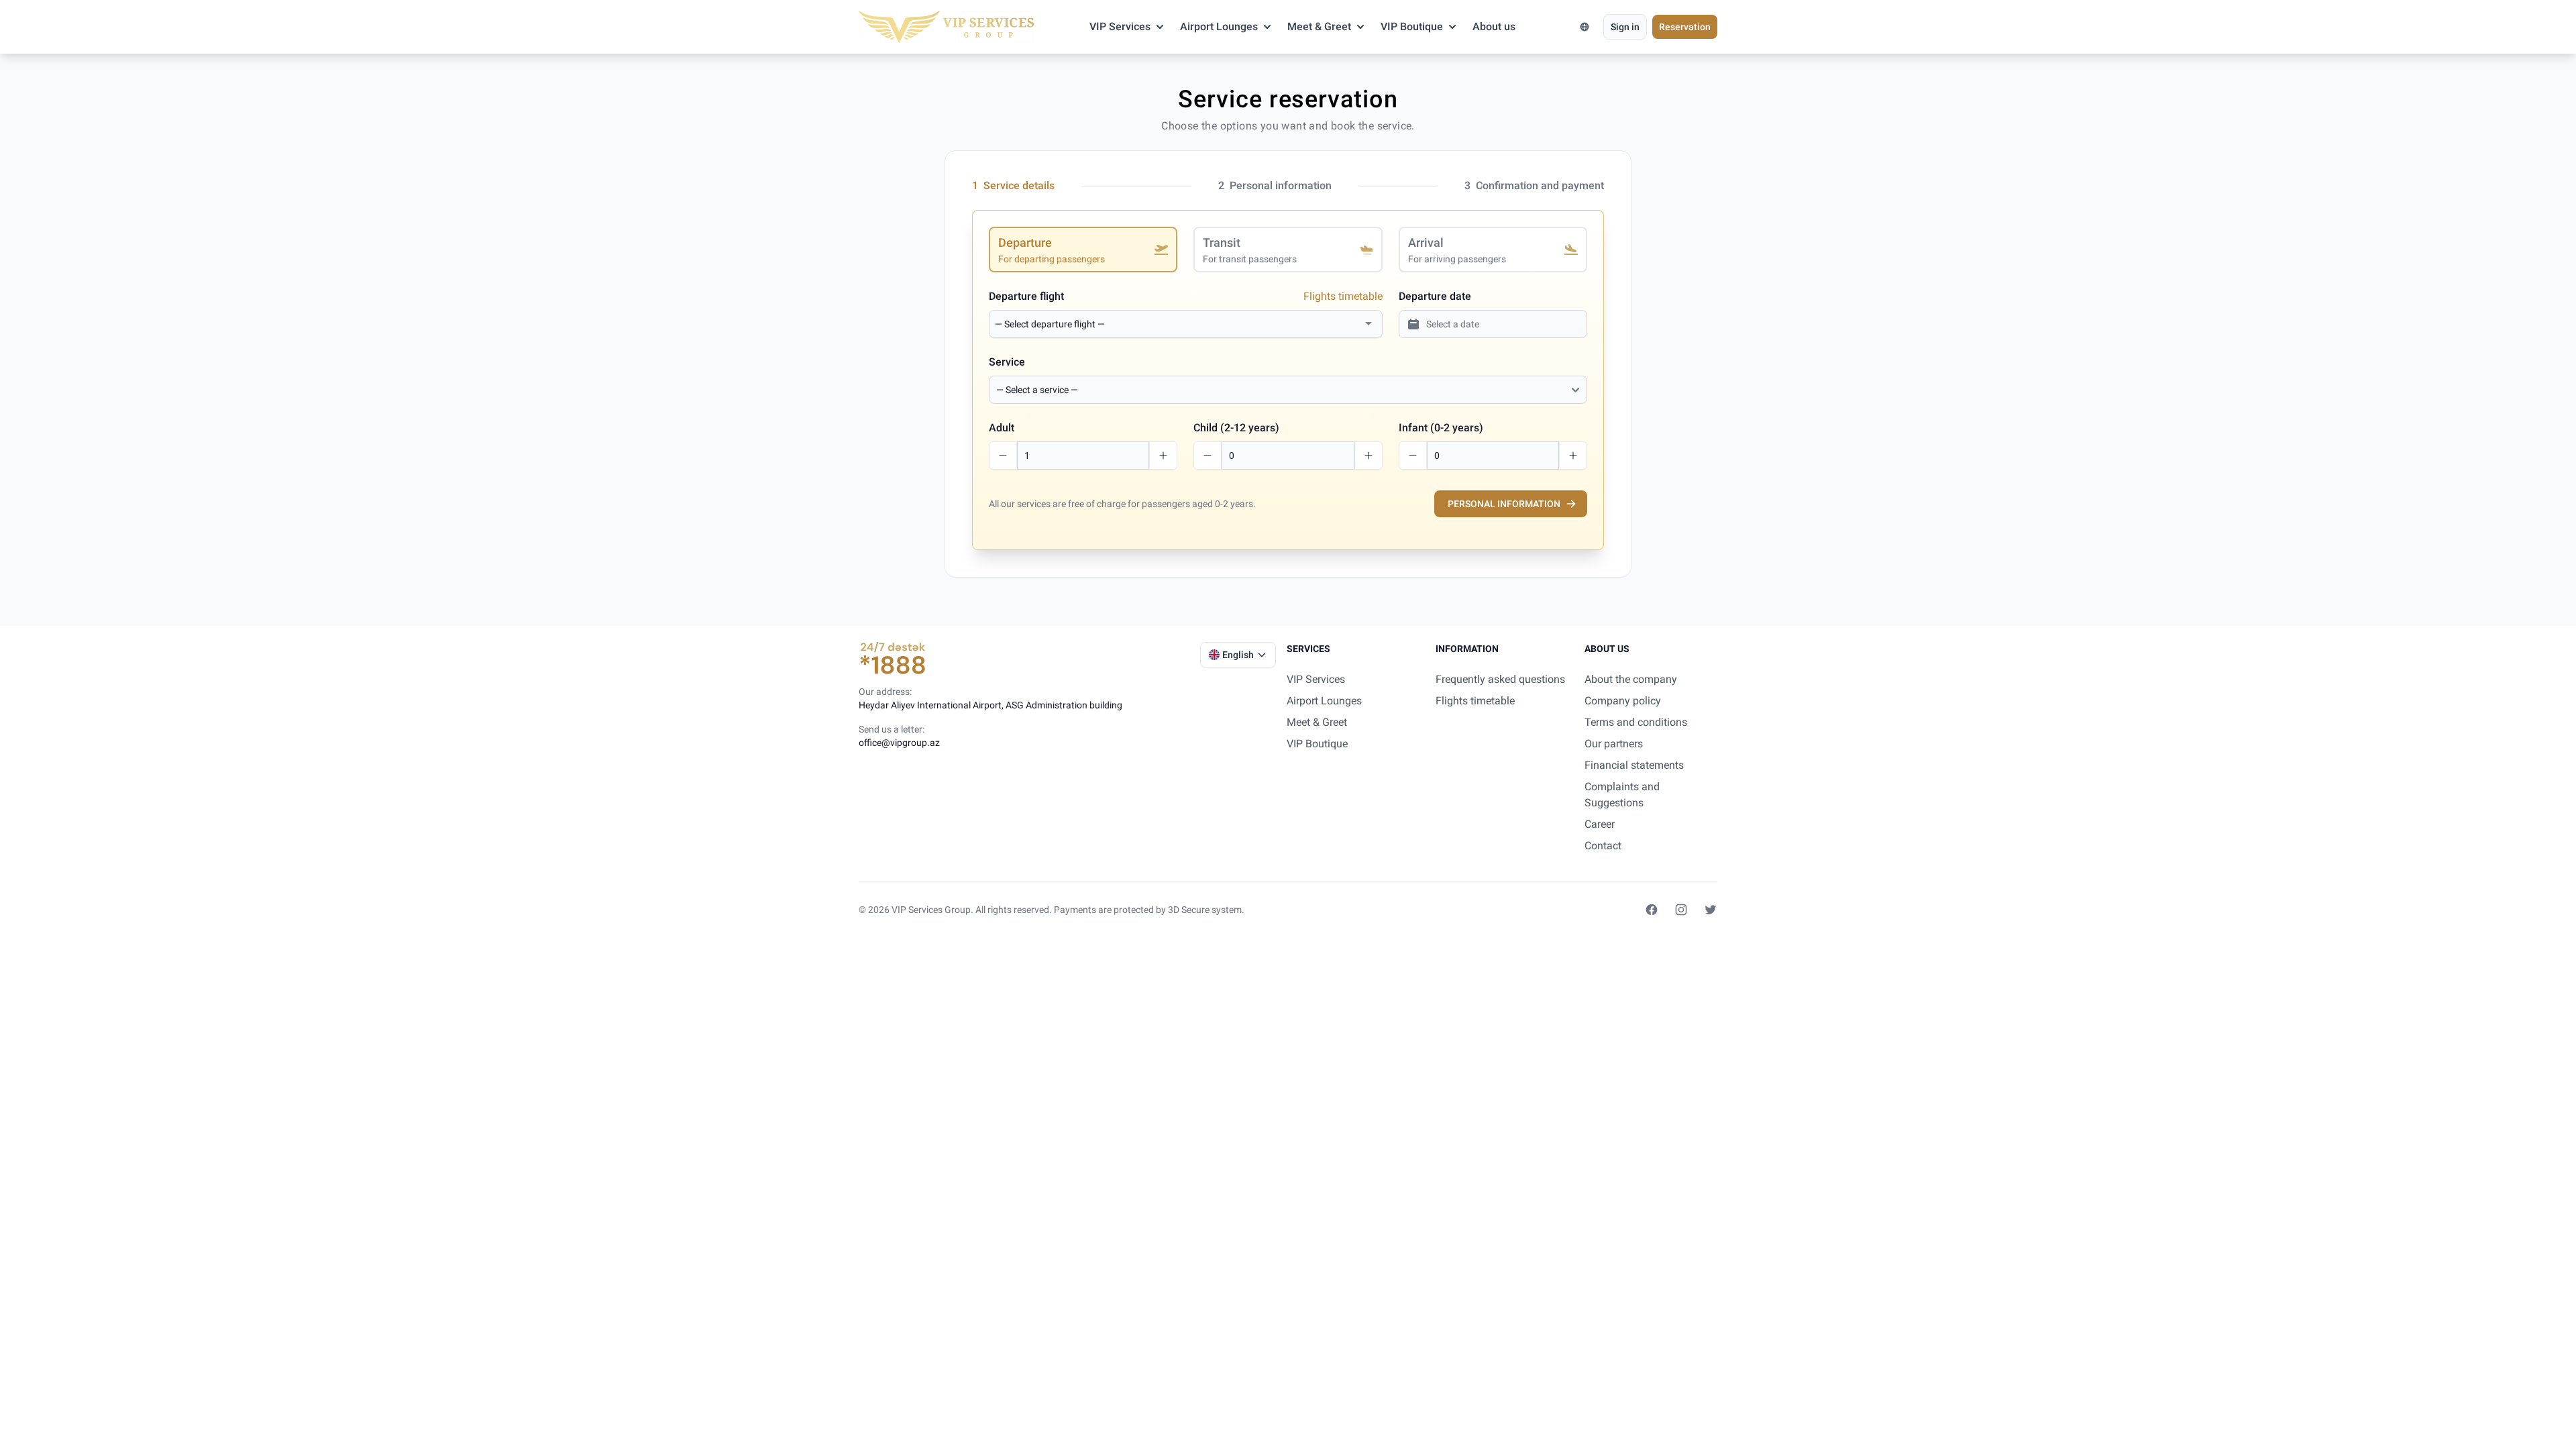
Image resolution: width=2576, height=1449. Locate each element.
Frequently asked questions (1500, 679)
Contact (1603, 846)
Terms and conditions (1636, 722)
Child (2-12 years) (1236, 428)
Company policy (1623, 701)
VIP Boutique (1412, 26)
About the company (1631, 679)
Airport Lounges (1219, 26)
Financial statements (1634, 765)
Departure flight (1026, 296)
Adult (1002, 428)
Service (1007, 362)
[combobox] (1178, 324)
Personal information (1504, 504)
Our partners (1614, 744)
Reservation (1685, 27)
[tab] (1083, 250)
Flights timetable (1343, 296)
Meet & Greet (1319, 26)
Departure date (1435, 296)
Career (1600, 824)
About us (1494, 26)
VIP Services (1120, 26)
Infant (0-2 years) (1441, 428)
